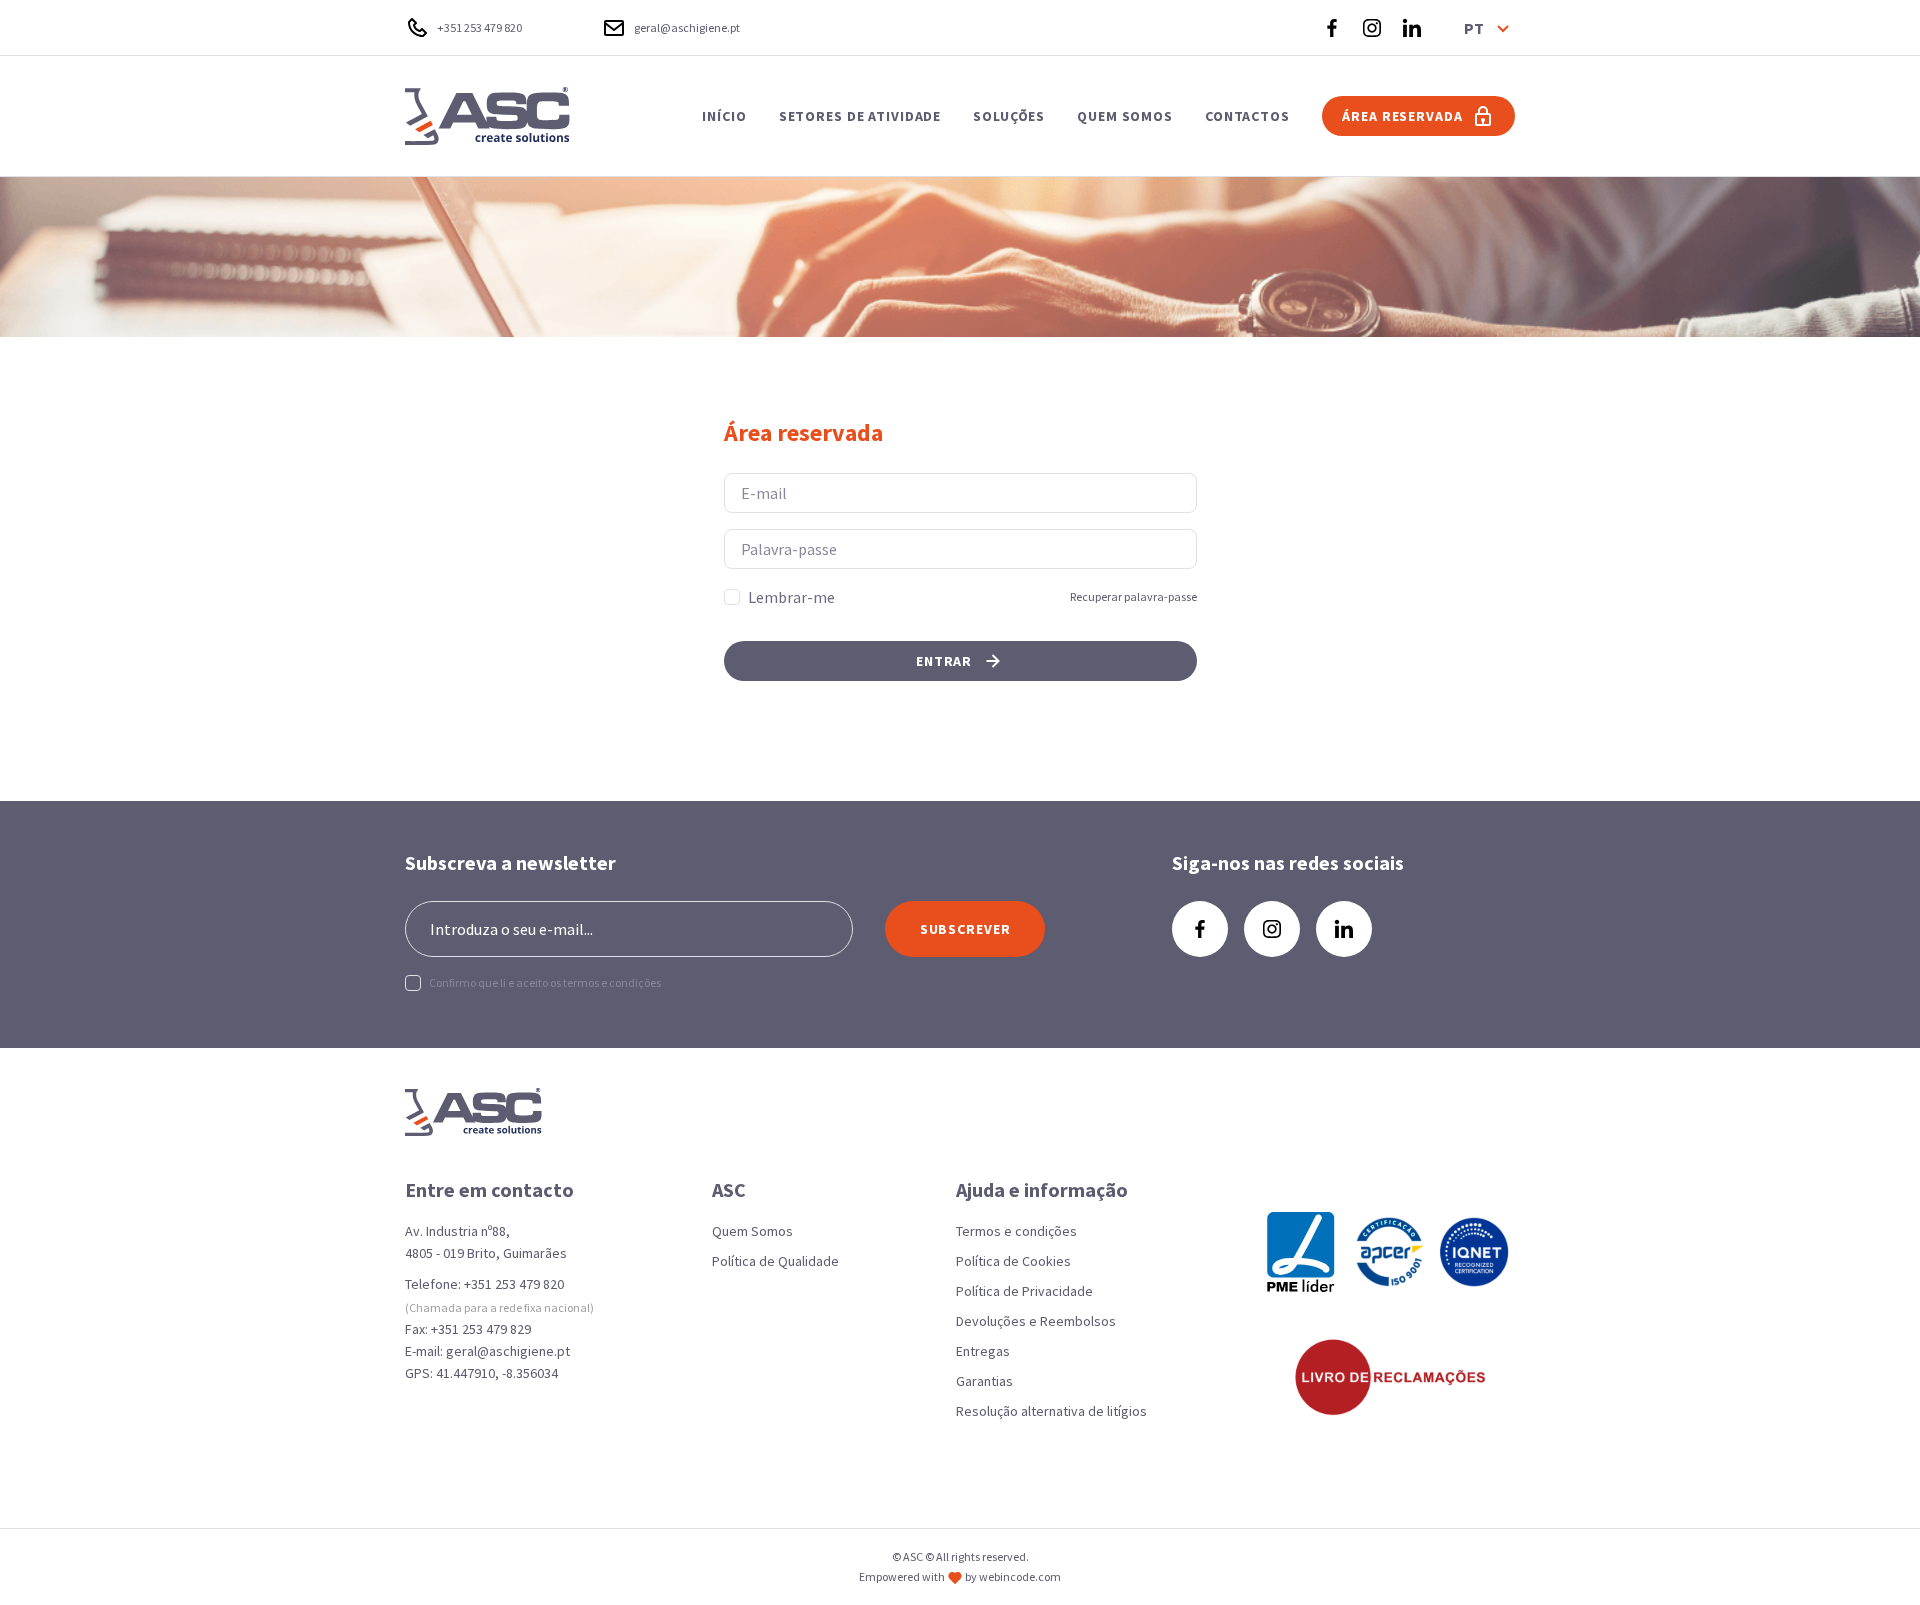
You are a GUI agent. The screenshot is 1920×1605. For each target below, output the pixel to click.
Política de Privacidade (1024, 1291)
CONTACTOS (1247, 116)
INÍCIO (724, 116)
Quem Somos (752, 1231)
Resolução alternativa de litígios (1051, 1411)
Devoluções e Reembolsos (1036, 1321)
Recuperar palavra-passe (1133, 596)
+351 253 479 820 (514, 1284)
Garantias (984, 1381)
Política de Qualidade (775, 1261)
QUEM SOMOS (1125, 116)
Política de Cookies (1013, 1261)
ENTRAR (944, 661)
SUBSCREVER (965, 929)
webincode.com (1020, 1576)
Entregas (983, 1351)
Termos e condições (1016, 1231)
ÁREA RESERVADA (1402, 116)
